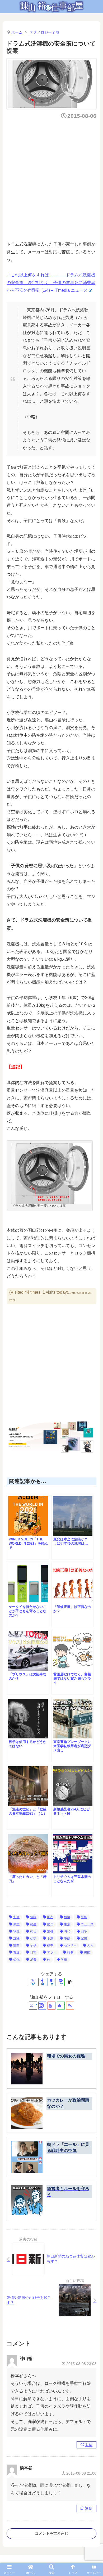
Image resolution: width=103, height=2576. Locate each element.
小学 (33, 1938)
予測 (50, 1938)
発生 (33, 1924)
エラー (52, 1952)
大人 (90, 1945)
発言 (33, 1931)
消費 (33, 1959)
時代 (67, 1931)
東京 (67, 1924)
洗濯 (16, 1938)
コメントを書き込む (51, 2533)
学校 (64, 1959)
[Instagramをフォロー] (42, 2006)
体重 (16, 1924)
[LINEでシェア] (61, 1982)
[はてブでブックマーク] (51, 1982)
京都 (50, 1931)
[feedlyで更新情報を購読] (61, 2006)
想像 (70, 1952)
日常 (33, 1952)
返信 (89, 2445)
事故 (67, 1938)
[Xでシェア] (33, 1982)
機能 (87, 1952)
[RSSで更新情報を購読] (70, 2006)
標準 (50, 1945)
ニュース (87, 1924)
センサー (70, 1945)
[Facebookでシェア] (42, 1982)
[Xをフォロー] (33, 2006)
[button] (70, 1982)
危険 (67, 1917)
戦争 (84, 1931)
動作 (50, 1924)
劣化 (16, 1959)
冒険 (33, 1917)
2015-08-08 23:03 (81, 2364)
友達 (16, 1952)
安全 (16, 1917)
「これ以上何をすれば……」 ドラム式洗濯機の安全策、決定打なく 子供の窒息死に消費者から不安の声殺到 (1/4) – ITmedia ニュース (51, 283)
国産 (50, 1917)
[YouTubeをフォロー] (51, 2006)
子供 (33, 1945)
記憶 (84, 1938)
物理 (16, 1931)
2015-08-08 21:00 (81, 2473)
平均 (84, 1917)
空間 (16, 1945)
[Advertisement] (51, 178)
